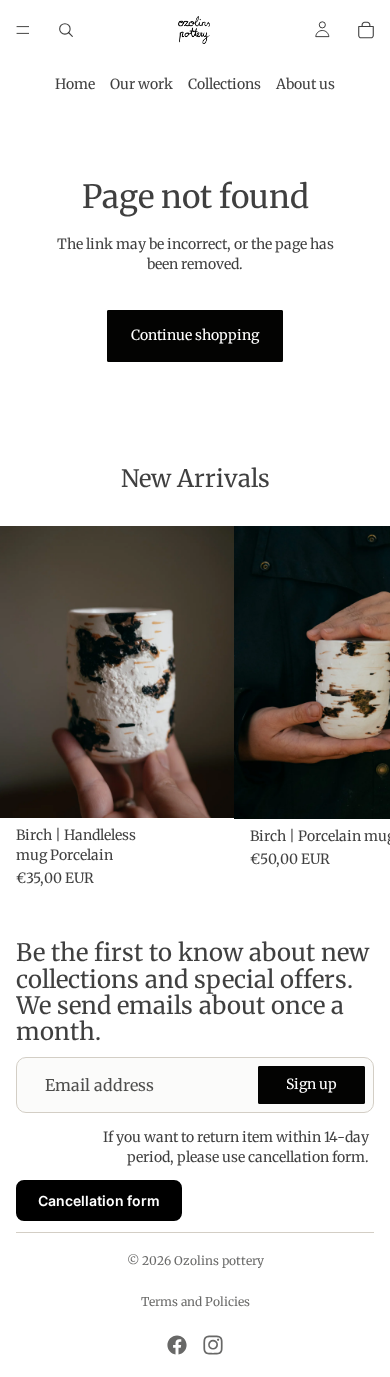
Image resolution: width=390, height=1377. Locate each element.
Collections (224, 84)
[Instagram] (213, 1345)
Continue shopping (195, 335)
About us (305, 84)
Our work (141, 84)
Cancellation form (99, 1199)
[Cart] (366, 30)
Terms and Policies (195, 1301)
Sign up (311, 1084)
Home (75, 84)
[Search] (66, 30)
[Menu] (23, 30)
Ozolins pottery (219, 1260)
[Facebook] (177, 1345)
